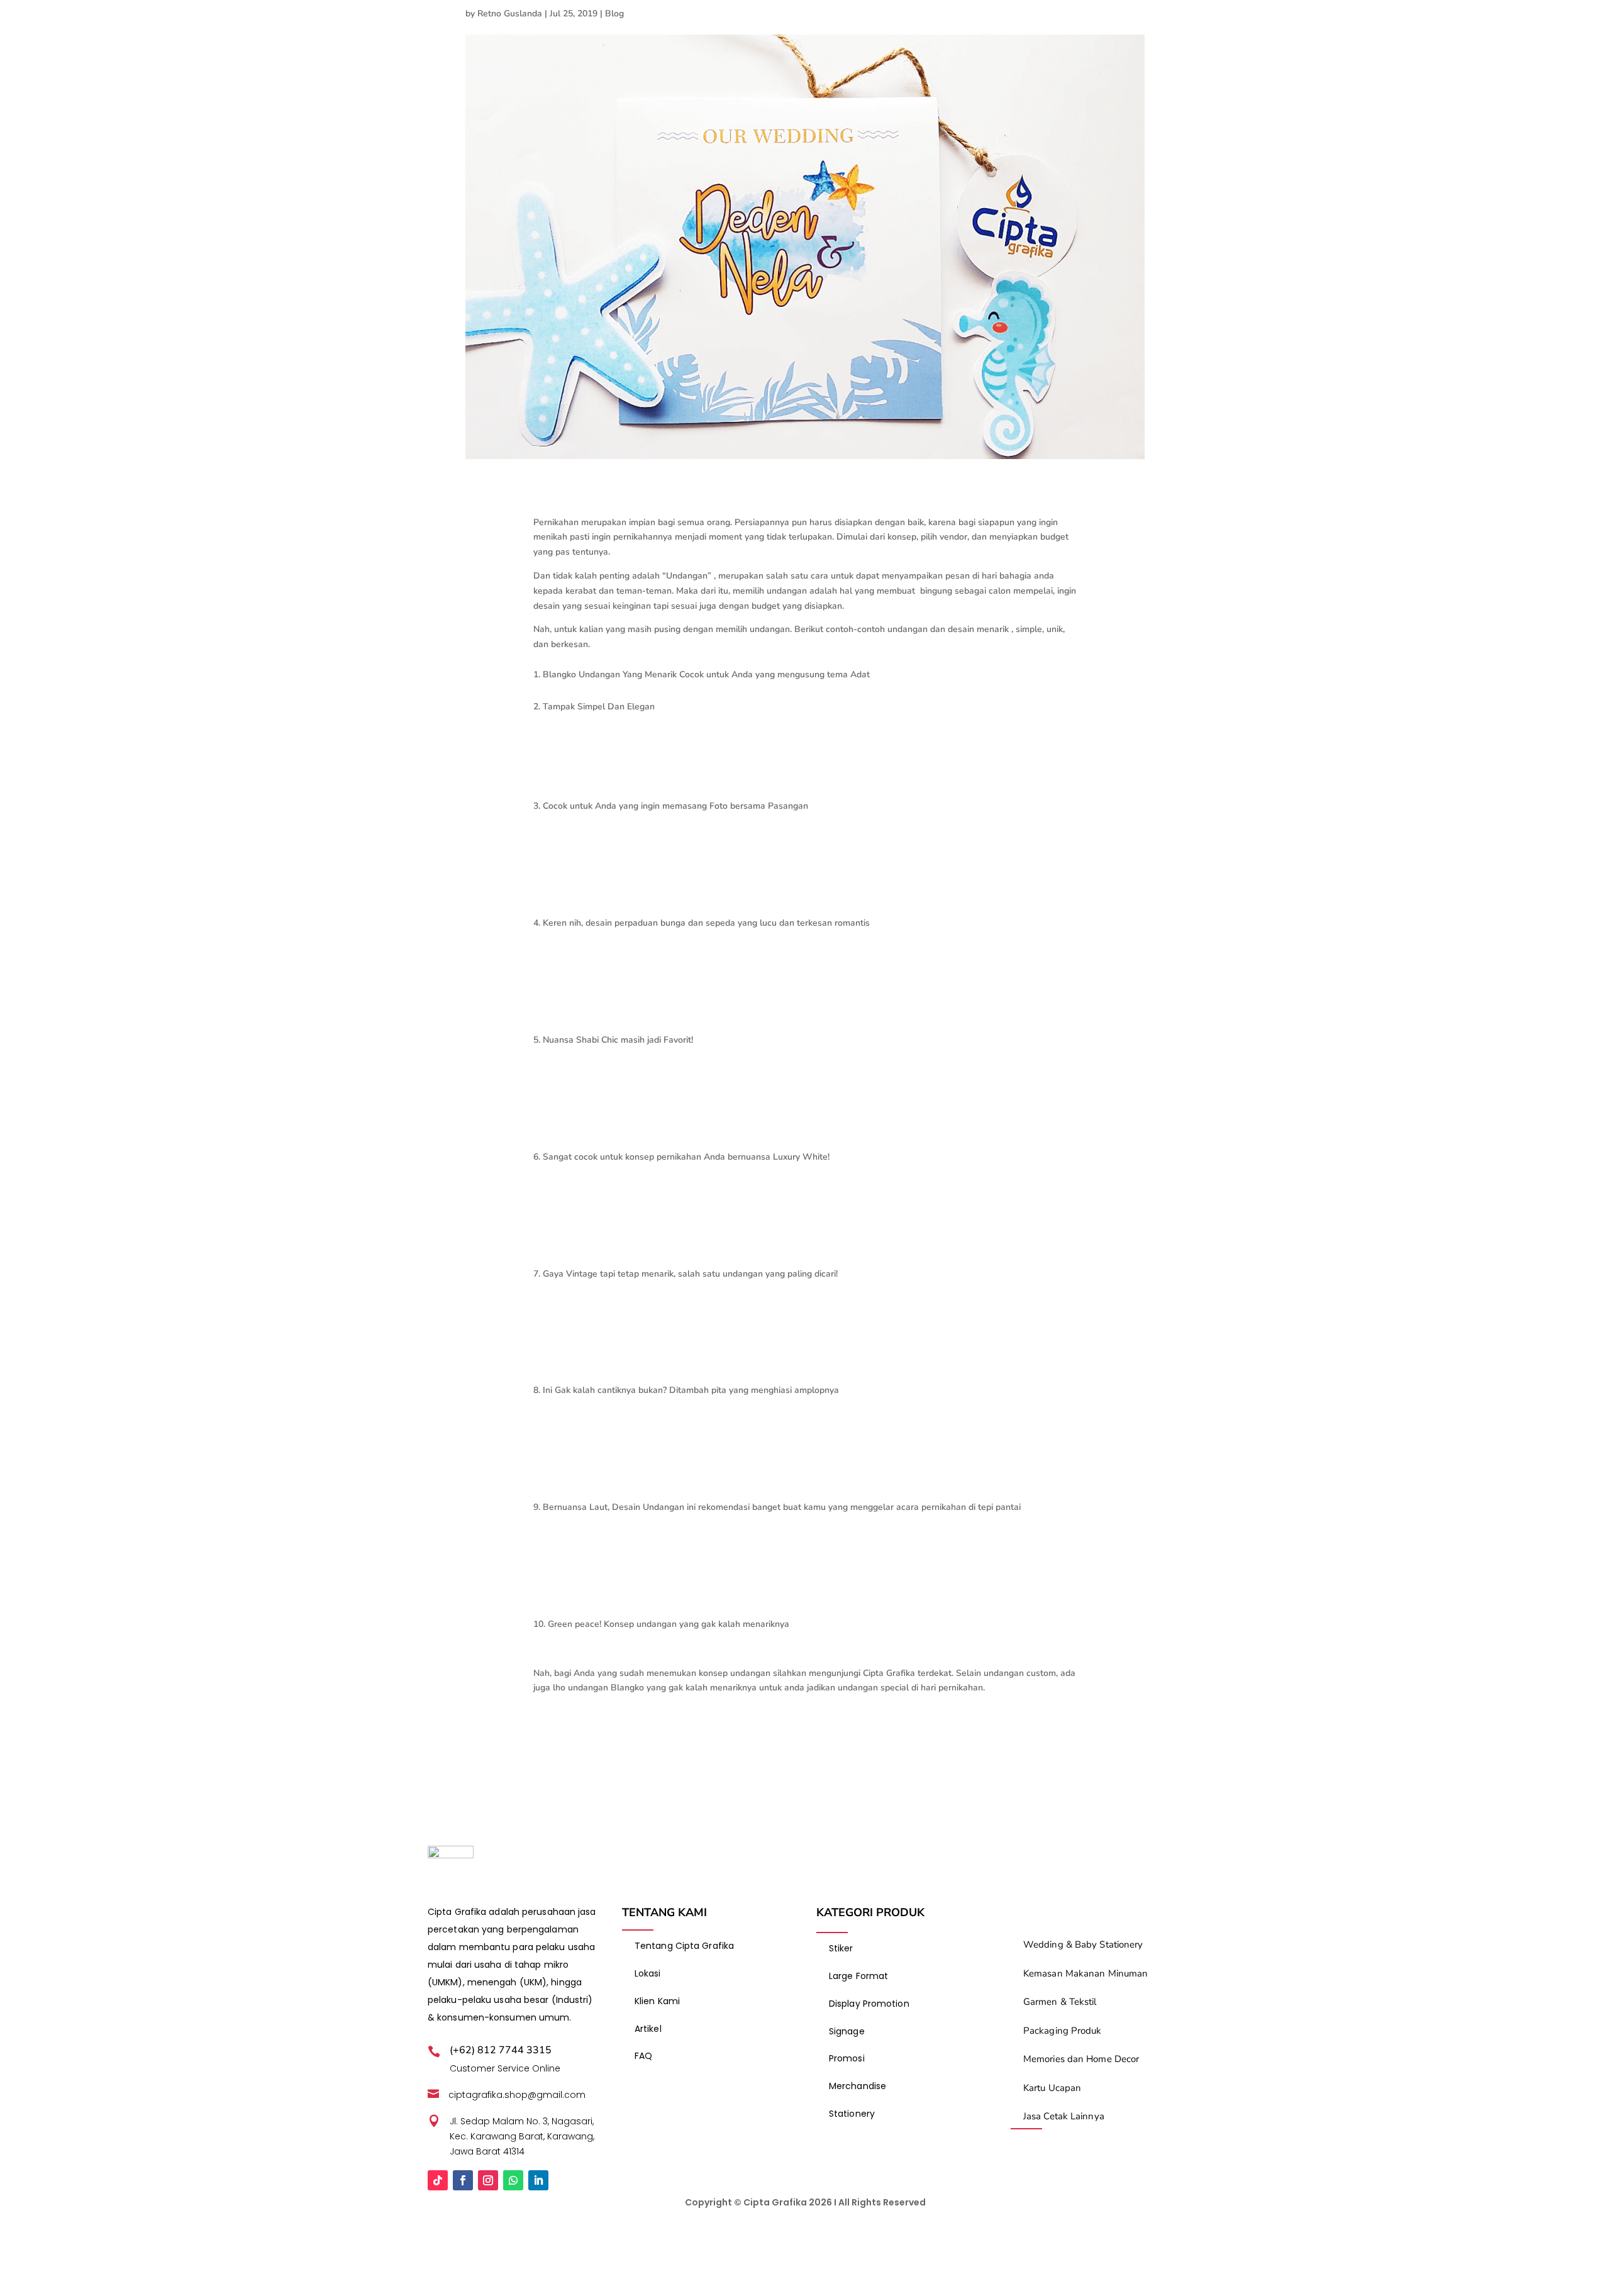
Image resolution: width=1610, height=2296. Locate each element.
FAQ (643, 2056)
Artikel (648, 2029)
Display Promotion (869, 2004)
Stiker (841, 1948)
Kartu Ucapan (1052, 2088)
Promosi (847, 2058)
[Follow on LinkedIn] (538, 2180)
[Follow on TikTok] (438, 2180)
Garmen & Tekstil (1060, 2002)
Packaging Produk (1063, 2031)
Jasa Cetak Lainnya (1064, 2116)
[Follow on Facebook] (463, 2180)
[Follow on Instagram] (488, 2180)
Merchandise (858, 2086)
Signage (847, 2031)
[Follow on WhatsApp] (513, 2180)
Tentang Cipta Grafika (684, 1946)
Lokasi (648, 1973)
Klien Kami (657, 2001)
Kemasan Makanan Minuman (1085, 1973)
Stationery (852, 2114)
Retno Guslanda (510, 14)
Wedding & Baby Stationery (1083, 1944)
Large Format (858, 1976)
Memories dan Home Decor (1081, 2059)
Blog (614, 14)
